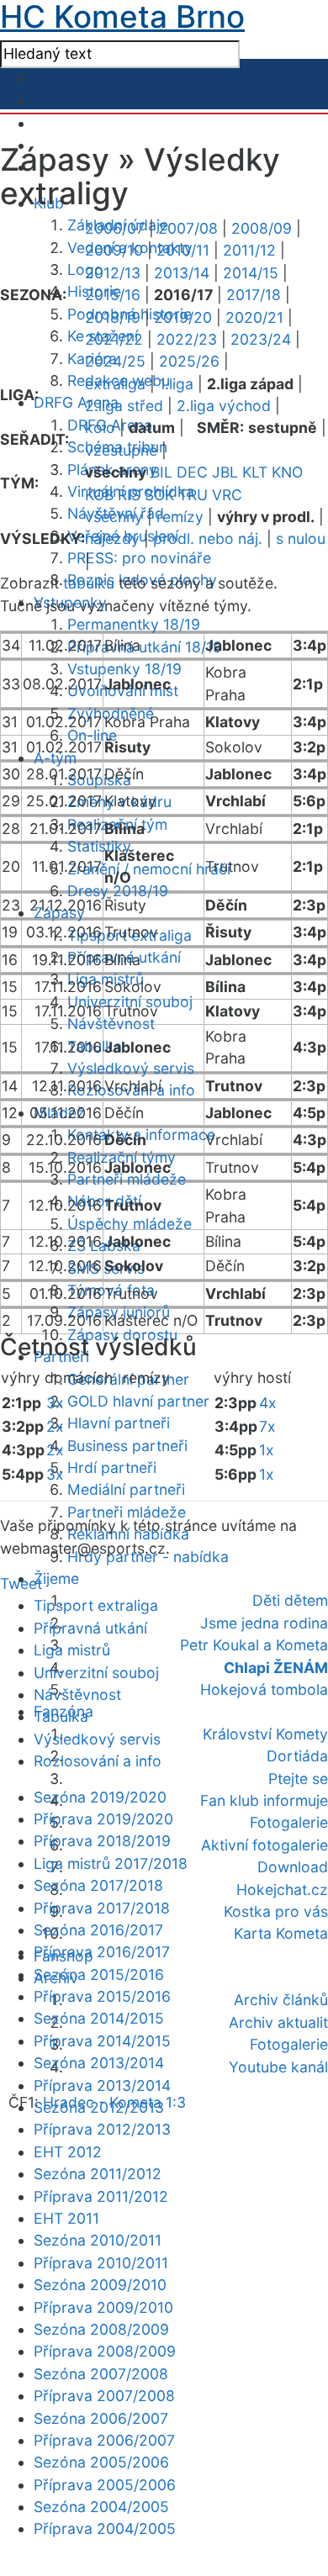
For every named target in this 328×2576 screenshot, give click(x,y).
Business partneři (127, 1446)
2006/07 (115, 228)
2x (55, 1426)
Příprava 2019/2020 (103, 1819)
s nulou (301, 538)
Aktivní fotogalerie (265, 1845)
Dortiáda (297, 1756)
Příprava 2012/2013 (102, 2129)
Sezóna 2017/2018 (98, 1885)
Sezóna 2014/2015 (99, 2018)
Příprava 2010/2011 (101, 2263)
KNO (287, 472)
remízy (180, 517)
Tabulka (61, 1716)
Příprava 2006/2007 (104, 2440)
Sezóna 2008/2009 (101, 2329)
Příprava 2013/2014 (102, 2085)
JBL (225, 472)
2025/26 (189, 361)
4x (268, 1403)
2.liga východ (224, 406)
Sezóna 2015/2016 (99, 1974)
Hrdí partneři (112, 1467)
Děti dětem (290, 1600)
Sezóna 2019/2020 (100, 1797)
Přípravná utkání (90, 1628)
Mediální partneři (126, 1489)
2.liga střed (124, 406)
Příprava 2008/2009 (105, 2351)
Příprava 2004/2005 (105, 2528)
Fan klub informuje (264, 1800)
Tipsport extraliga (96, 1605)
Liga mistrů (72, 1650)
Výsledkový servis (131, 1068)
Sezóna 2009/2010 (100, 2285)
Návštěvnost (111, 1024)
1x (267, 1450)
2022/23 (187, 339)
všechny (114, 517)
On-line (92, 735)
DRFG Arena (76, 402)
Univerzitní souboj (96, 1673)
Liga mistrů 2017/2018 (111, 1863)
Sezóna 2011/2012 (98, 2174)
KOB (99, 495)
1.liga (176, 384)
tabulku (89, 583)
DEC (192, 472)
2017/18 (254, 295)
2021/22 (114, 339)
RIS (129, 495)
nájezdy (112, 538)
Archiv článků (281, 2000)
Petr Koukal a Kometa (254, 1645)
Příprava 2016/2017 (102, 1952)
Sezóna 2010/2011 (98, 2240)
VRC (227, 495)
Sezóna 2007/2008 (101, 2374)
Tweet (21, 1584)
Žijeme (56, 1578)
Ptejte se (298, 1779)
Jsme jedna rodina (264, 1623)
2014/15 (251, 273)
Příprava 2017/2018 (102, 1908)
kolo (100, 428)
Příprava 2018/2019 (102, 1841)
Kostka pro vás (276, 1911)
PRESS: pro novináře (139, 558)
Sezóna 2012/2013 (99, 2107)
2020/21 (254, 317)
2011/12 (249, 250)
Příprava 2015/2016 (102, 1996)
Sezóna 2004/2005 (101, 2507)
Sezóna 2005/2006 (101, 2462)
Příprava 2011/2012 (101, 2196)
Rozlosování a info (98, 1761)
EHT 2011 (66, 2218)
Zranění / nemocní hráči (149, 869)
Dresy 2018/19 (118, 891)
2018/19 (113, 317)
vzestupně (121, 450)
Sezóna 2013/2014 (99, 2063)
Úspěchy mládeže (130, 1224)
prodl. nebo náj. (208, 538)
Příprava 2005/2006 (105, 2485)
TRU (193, 495)
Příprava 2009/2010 (103, 2307)
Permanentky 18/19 (134, 624)
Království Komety (265, 1734)
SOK (159, 495)
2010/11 (183, 250)
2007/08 (188, 228)
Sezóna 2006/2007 (101, 2418)
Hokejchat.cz (282, 1890)
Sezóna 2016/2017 (98, 1930)
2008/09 (262, 228)
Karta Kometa (281, 1933)
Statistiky (99, 846)
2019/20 (183, 317)
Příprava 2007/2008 (104, 2396)
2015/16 (113, 295)
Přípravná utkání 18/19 (145, 647)
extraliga (115, 384)
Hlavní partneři (119, 1423)
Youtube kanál (278, 2067)
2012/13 (113, 273)
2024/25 (115, 361)
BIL (161, 472)
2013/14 (182, 273)
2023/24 (261, 339)
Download (293, 1867)
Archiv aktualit (278, 2022)
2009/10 (114, 250)
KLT (255, 472)
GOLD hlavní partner (138, 1401)
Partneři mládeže (127, 1179)
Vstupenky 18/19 (124, 669)
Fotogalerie (289, 1822)
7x (267, 1426)
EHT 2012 (68, 2152)
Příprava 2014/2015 (102, 2041)
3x (55, 1403)
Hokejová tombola (264, 1689)
